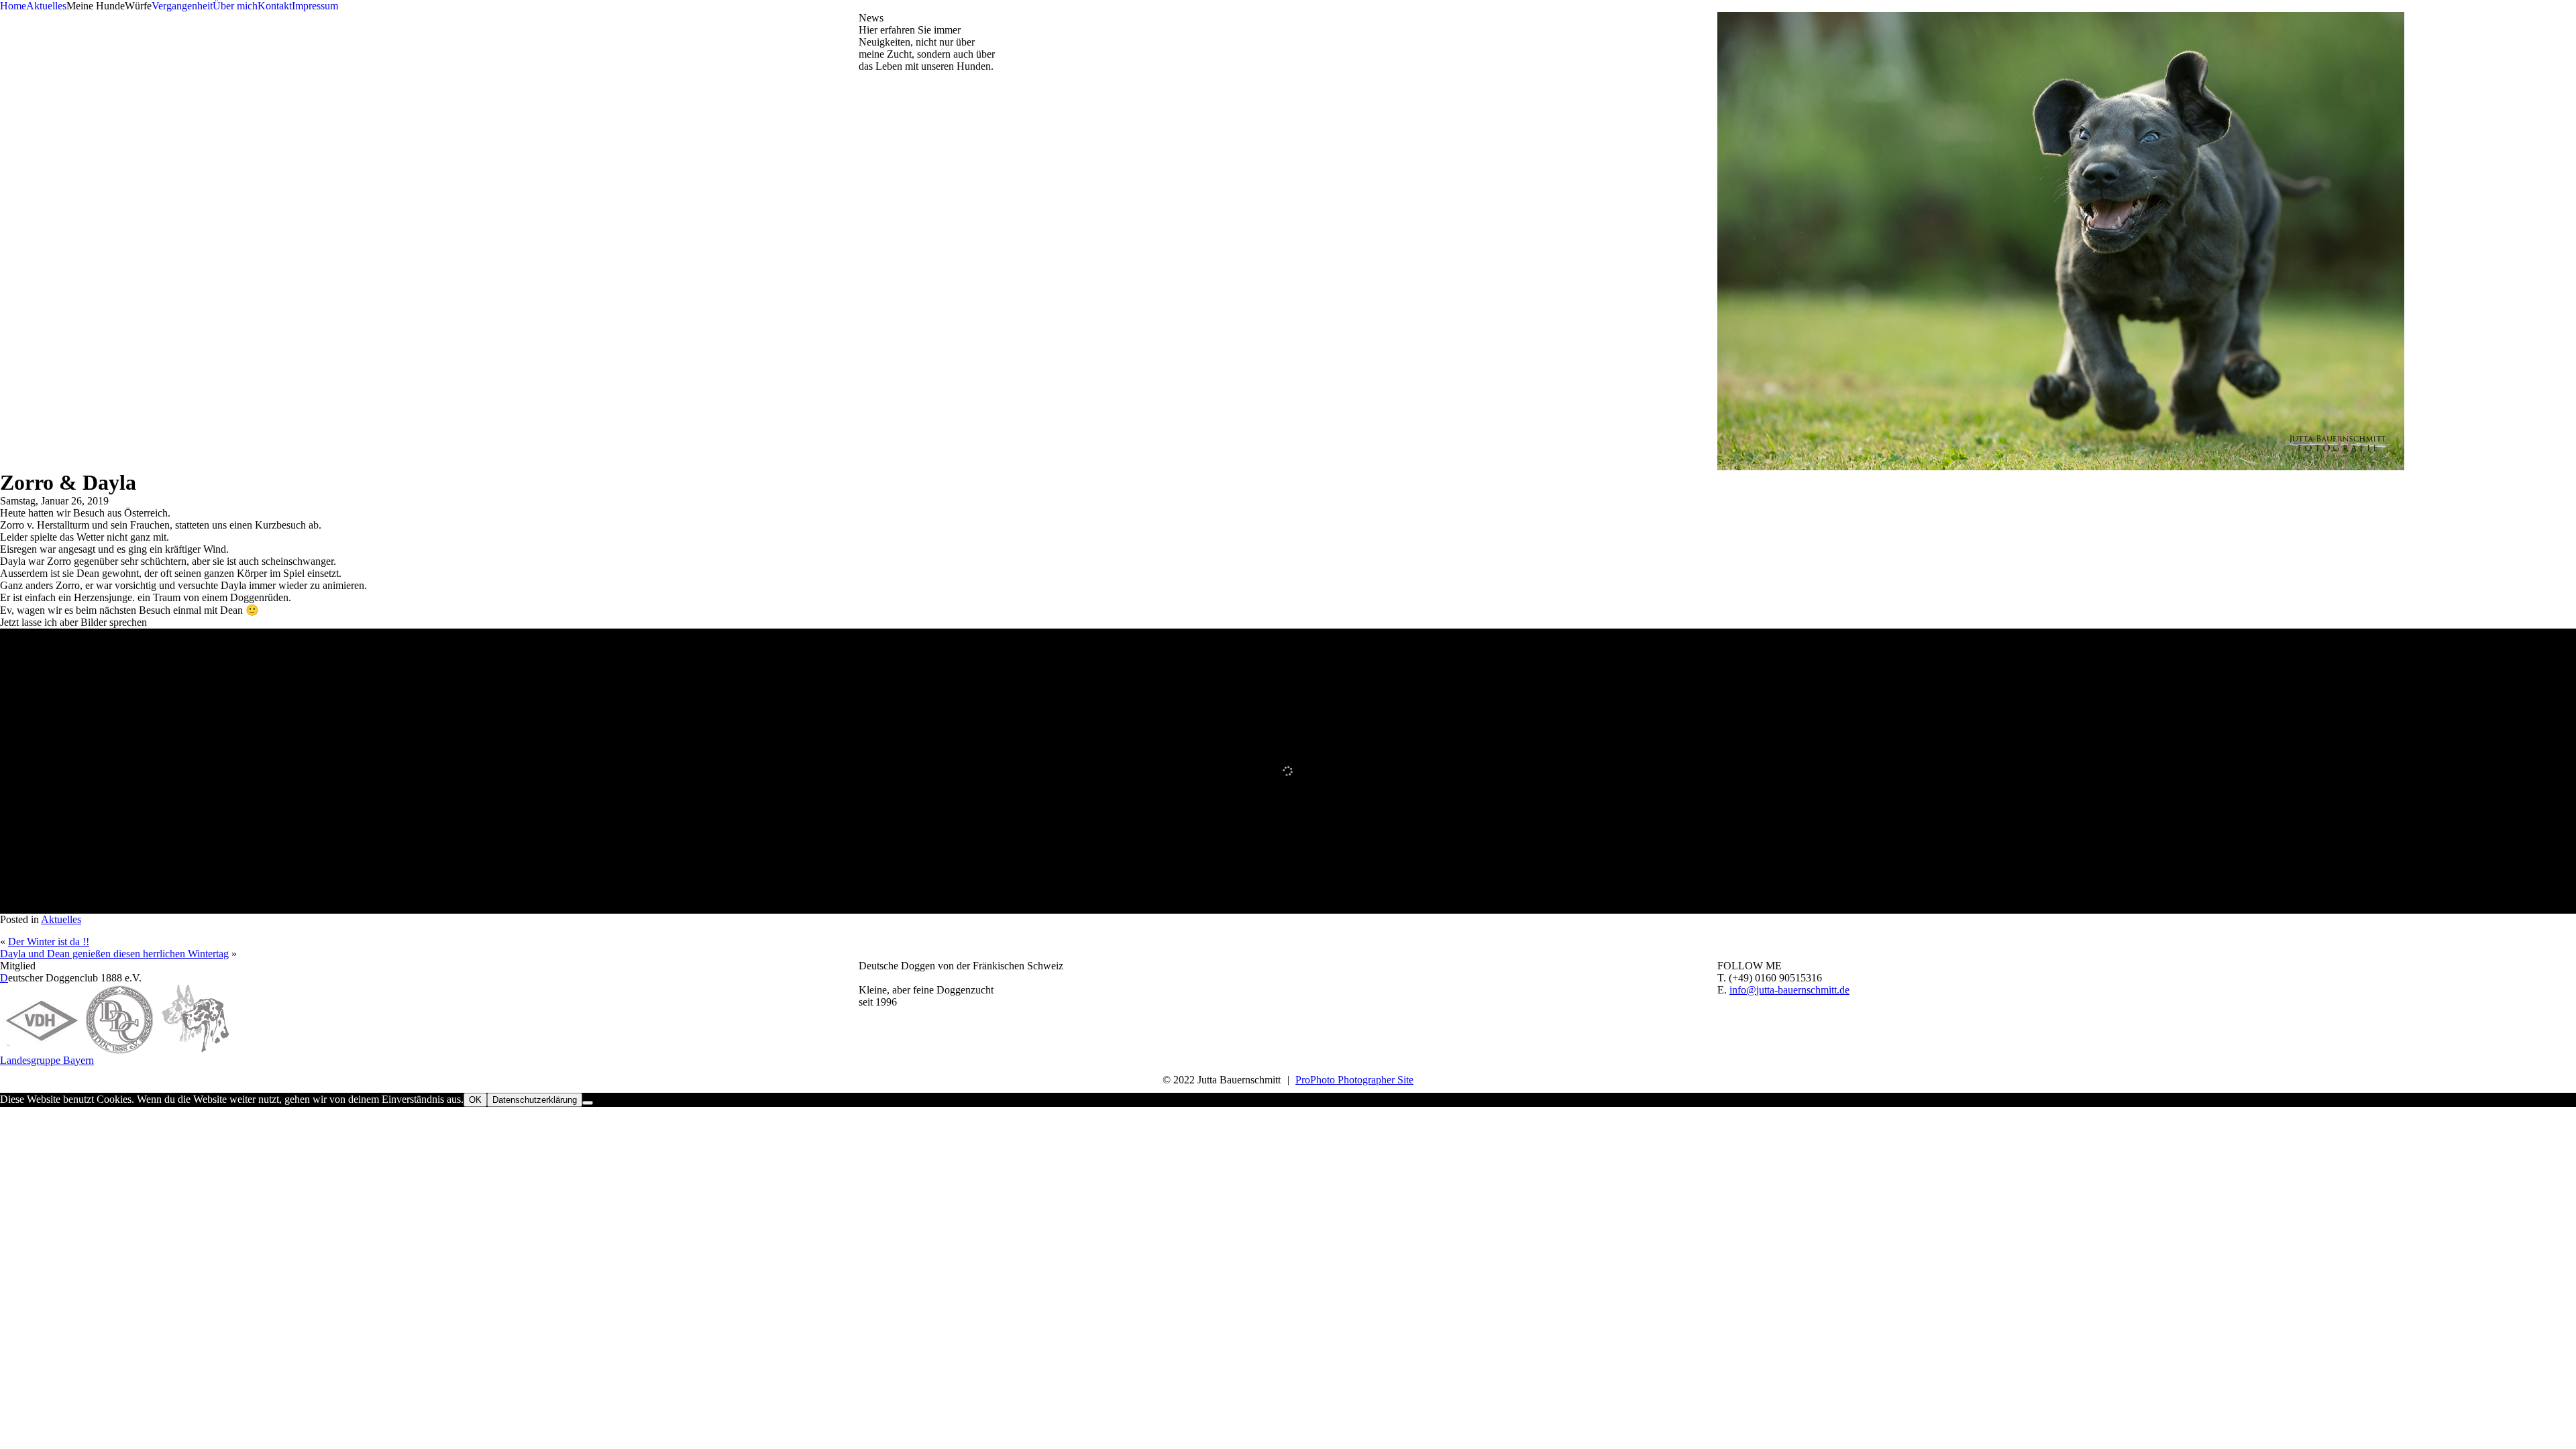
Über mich (235, 6)
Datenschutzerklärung (535, 1100)
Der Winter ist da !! (49, 942)
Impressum (315, 6)
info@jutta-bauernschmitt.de (1789, 990)
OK (475, 1100)
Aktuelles (46, 6)
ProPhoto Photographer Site (1354, 1080)
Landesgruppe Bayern (47, 1060)
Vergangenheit (182, 6)
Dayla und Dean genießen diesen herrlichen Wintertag (114, 954)
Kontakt (275, 6)
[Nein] (588, 1103)
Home (13, 6)
